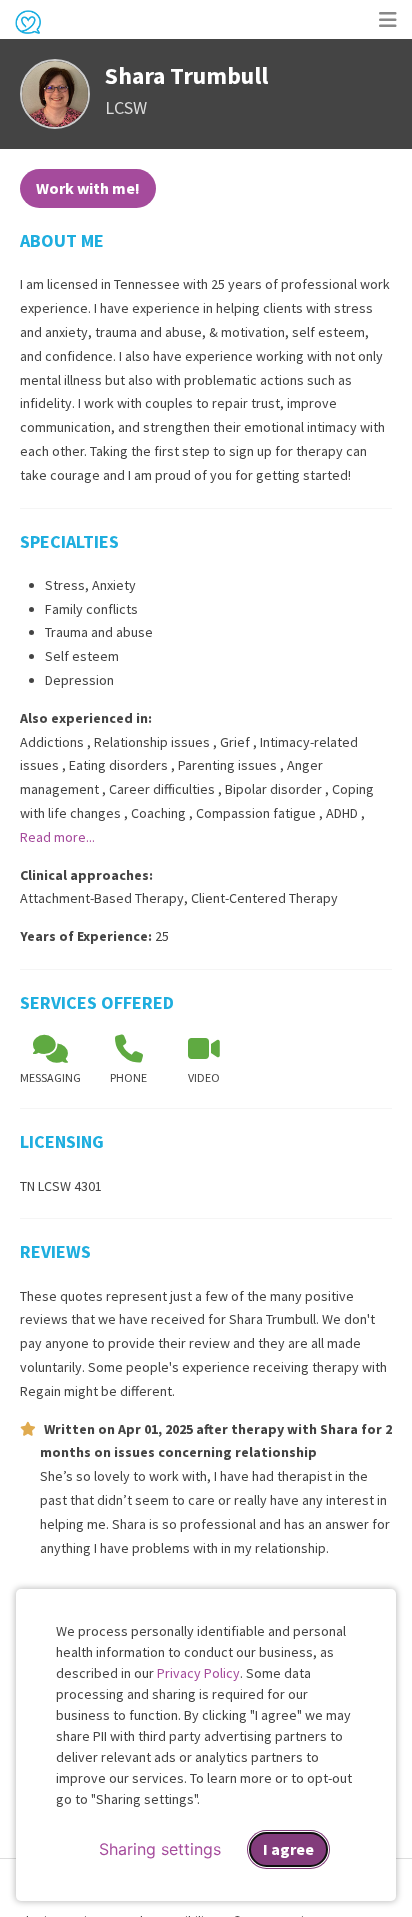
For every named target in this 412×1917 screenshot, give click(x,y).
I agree (288, 1849)
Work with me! (88, 188)
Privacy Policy (198, 1673)
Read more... (57, 837)
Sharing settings (160, 1849)
